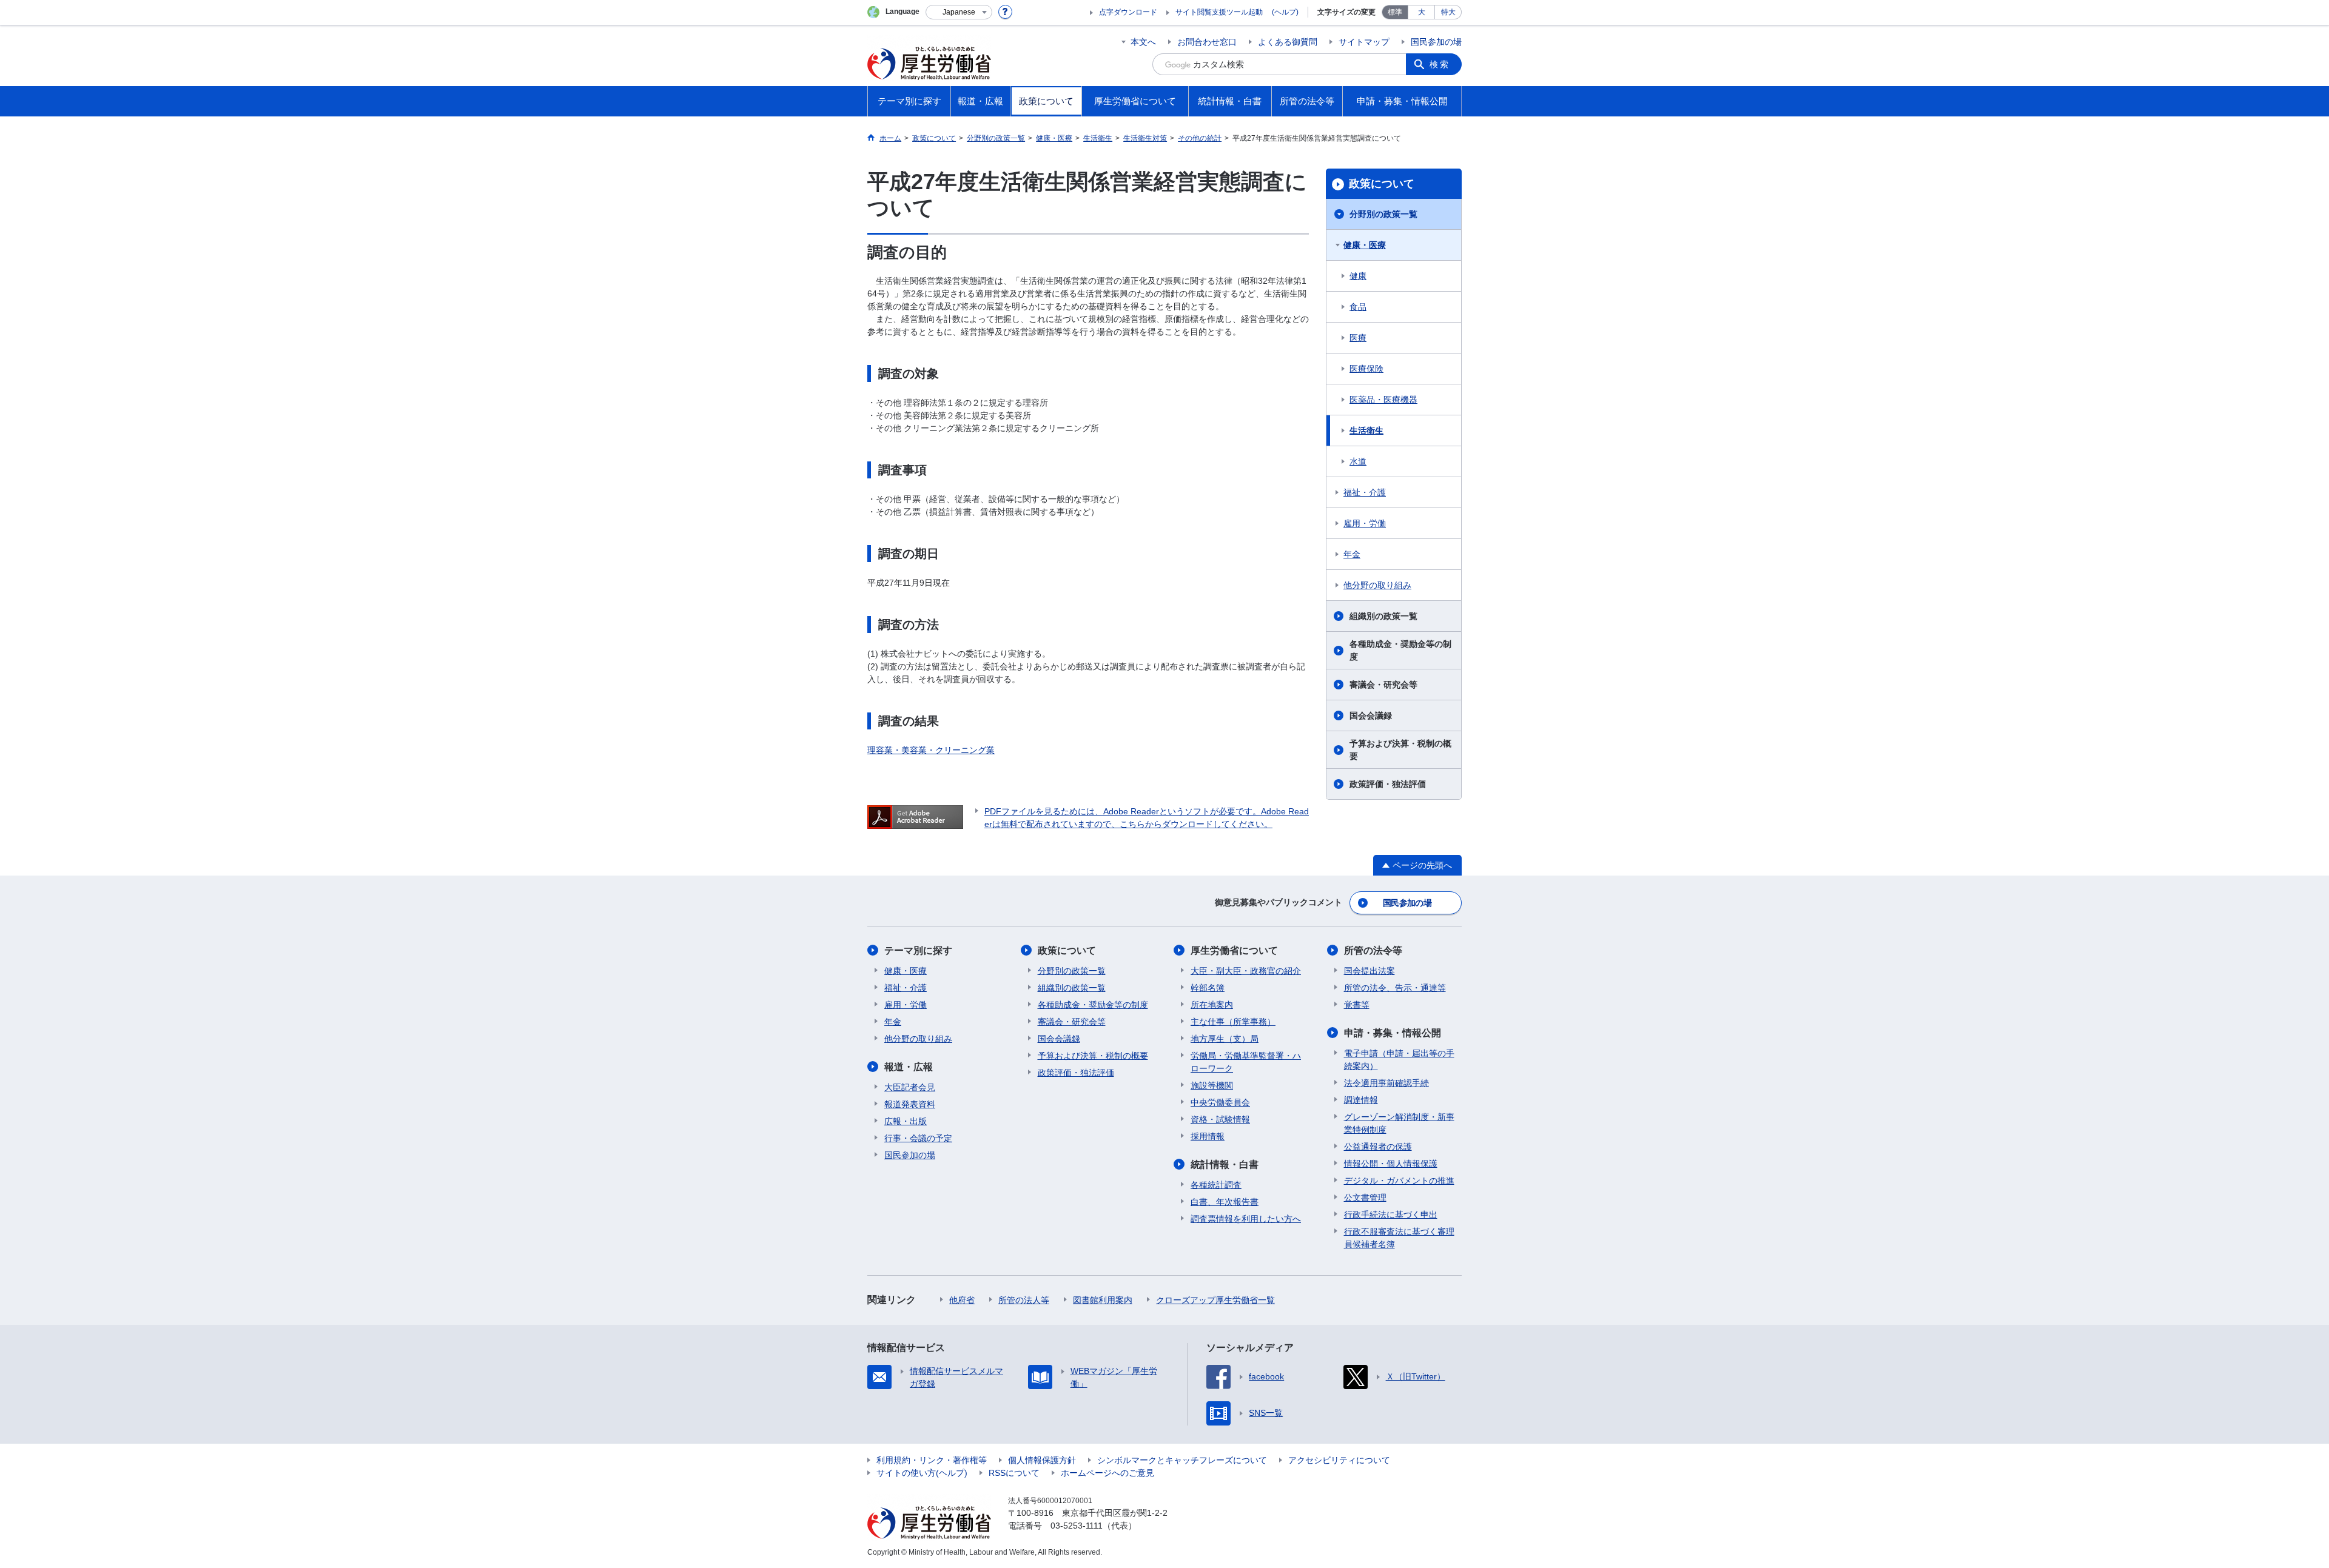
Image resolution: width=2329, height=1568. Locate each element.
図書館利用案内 (1103, 1300)
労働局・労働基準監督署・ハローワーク (1246, 1062)
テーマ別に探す (918, 950)
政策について (1382, 184)
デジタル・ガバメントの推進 (1399, 1181)
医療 (1358, 338)
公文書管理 (1365, 1198)
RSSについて (1014, 1473)
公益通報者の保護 (1378, 1147)
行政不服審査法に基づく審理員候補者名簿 (1399, 1238)
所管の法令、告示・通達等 (1395, 988)
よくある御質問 (1288, 42)
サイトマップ (1364, 42)
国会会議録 (1371, 715)
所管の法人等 (1024, 1300)
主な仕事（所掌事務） (1233, 1022)
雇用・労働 (1365, 523)
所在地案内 (1212, 1005)
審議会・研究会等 (1383, 685)
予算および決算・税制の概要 (1400, 750)
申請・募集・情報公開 (1393, 1033)
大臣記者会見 (910, 1087)
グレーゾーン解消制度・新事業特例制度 (1399, 1123)
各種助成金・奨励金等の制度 (1400, 650)
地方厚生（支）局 (1225, 1039)
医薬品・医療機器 (1383, 400)
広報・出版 (906, 1121)
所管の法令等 (1373, 950)
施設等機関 (1212, 1085)
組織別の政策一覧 (1383, 616)
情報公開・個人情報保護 (1391, 1164)
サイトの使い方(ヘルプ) (922, 1473)
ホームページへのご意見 (1107, 1473)
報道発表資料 (910, 1104)
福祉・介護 (1365, 492)
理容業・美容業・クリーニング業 (931, 750)
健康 (1358, 276)
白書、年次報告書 (1225, 1202)
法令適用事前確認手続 (1386, 1083)
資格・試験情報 (1220, 1119)
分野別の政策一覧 (1383, 214)
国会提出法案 (1370, 971)
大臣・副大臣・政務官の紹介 (1246, 971)
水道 (1358, 461)
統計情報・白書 (1225, 1164)
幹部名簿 (1208, 988)
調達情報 (1361, 1100)
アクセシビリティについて (1339, 1460)
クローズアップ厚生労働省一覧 (1215, 1300)
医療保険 (1366, 369)
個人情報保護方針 (1042, 1460)
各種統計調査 (1216, 1185)
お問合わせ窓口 (1207, 42)
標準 (1395, 12)
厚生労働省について (1234, 950)
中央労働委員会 (1220, 1102)
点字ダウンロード (1128, 12)
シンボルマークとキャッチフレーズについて (1182, 1460)
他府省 (962, 1300)
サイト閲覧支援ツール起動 (1219, 12)
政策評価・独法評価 (1388, 784)
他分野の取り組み (1377, 585)
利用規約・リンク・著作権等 (932, 1460)
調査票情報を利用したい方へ (1246, 1219)
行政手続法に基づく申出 (1391, 1215)
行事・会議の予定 (918, 1138)
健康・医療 (1365, 245)
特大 (1448, 12)
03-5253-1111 (1077, 1526)
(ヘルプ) (1285, 12)
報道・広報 (909, 1067)
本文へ (1143, 42)
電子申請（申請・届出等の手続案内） (1399, 1060)
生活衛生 (1366, 431)
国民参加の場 (1436, 42)
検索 (1440, 64)
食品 (1358, 307)
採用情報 (1208, 1136)
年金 (1352, 554)
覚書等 (1357, 1005)
